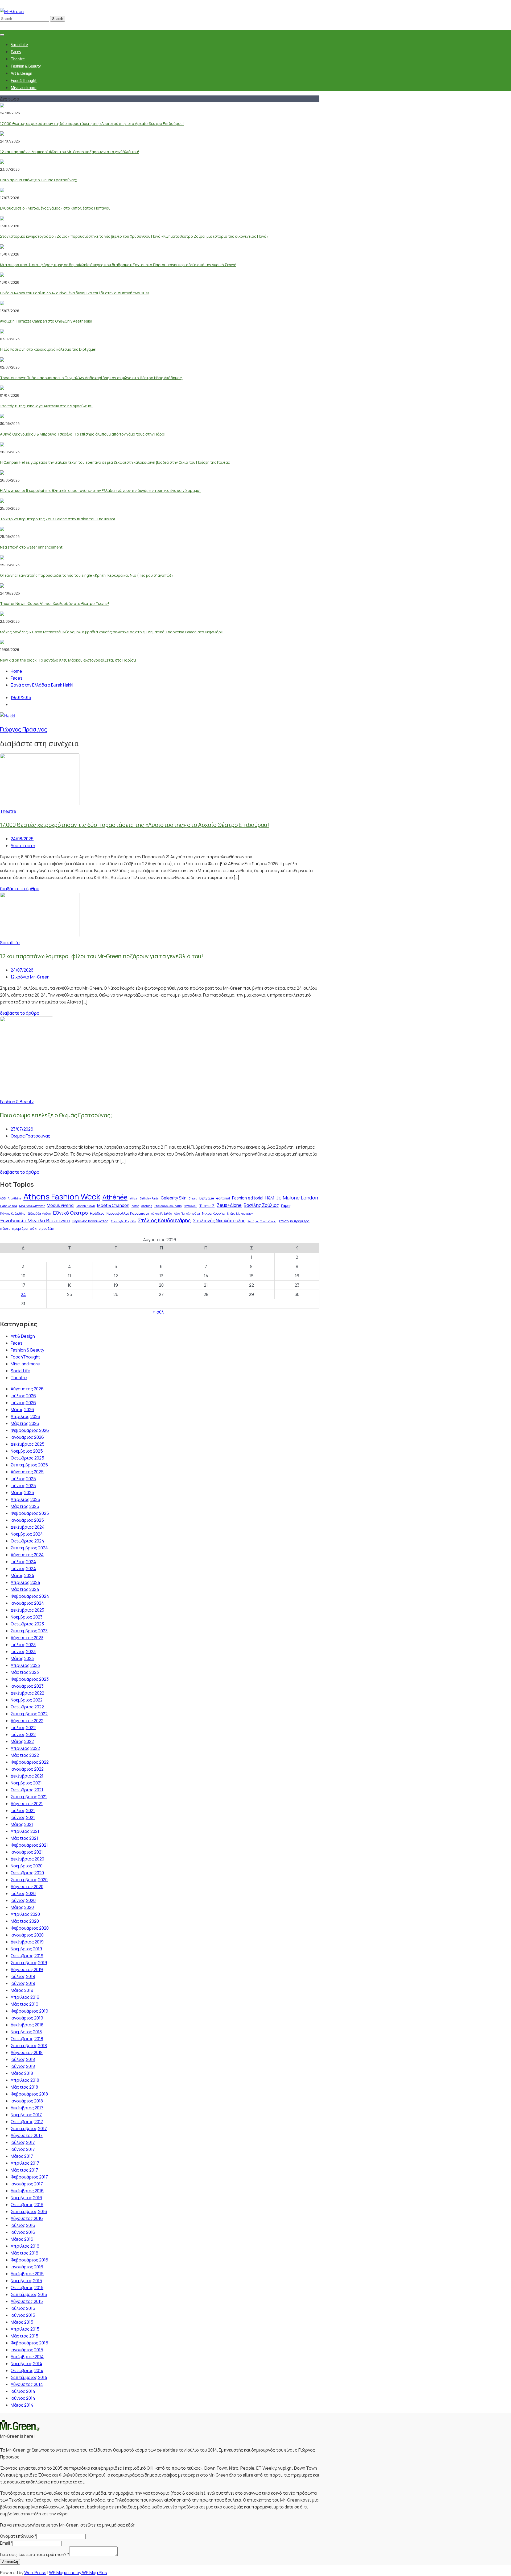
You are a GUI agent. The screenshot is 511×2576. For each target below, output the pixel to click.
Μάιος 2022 (22, 1741)
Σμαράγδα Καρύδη (123, 1221)
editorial (223, 1198)
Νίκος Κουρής (213, 1213)
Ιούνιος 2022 (23, 1734)
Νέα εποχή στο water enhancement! (32, 547)
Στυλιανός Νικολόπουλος (219, 1221)
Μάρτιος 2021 (24, 1838)
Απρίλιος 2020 (25, 1914)
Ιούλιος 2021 (23, 1810)
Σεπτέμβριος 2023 (29, 1631)
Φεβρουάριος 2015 (29, 2343)
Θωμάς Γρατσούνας (30, 1136)
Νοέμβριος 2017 (26, 2115)
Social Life (19, 45)
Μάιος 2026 (22, 1410)
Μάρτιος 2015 (24, 2336)
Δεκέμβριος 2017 (27, 2108)
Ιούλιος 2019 (23, 1976)
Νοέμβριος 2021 (26, 1783)
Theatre (18, 59)
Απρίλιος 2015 (25, 2329)
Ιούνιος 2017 (23, 2149)
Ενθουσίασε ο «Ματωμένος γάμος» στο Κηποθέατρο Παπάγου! (56, 208)
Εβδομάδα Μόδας (39, 1214)
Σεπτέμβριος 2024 (29, 1548)
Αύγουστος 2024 (27, 1555)
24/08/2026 (22, 839)
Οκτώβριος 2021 (27, 1790)
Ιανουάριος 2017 (27, 2184)
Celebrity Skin (174, 1198)
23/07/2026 (22, 1129)
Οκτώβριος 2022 (27, 1707)
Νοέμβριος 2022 (27, 1700)
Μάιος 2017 (22, 2156)
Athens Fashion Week (62, 1197)
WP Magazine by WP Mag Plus (78, 2573)
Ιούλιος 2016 (23, 2225)
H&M (270, 1198)
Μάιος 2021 (22, 1824)
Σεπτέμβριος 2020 (29, 1880)
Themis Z (207, 1206)
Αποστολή (10, 2562)
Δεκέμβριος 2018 (27, 2025)
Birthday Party (149, 1198)
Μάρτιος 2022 (25, 1755)
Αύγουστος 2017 (27, 2135)
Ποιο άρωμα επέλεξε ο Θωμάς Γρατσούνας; (39, 180)
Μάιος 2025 (22, 1492)
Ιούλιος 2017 (23, 2142)
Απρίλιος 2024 (25, 1582)
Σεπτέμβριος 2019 (29, 1963)
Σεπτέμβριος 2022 (29, 1714)
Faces (16, 52)
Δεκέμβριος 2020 (27, 1859)
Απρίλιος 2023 (25, 1665)
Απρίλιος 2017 (25, 2163)
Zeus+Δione (229, 1205)
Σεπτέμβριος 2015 (29, 2294)
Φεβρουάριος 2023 (30, 1679)
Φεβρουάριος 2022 (30, 1762)
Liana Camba (9, 1206)
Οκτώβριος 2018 (27, 2039)
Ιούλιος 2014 (23, 2391)
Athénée (115, 1197)
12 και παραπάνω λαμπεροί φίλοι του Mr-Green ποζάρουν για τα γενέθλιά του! (70, 152)
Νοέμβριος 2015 (26, 2281)
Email (6, 2543)
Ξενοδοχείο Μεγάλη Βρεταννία (35, 1220)
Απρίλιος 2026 (25, 1416)
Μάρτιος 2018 (24, 2087)
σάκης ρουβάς (42, 1228)
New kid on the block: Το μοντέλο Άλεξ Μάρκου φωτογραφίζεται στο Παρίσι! (68, 660)
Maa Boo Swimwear (32, 1206)
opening (147, 1206)
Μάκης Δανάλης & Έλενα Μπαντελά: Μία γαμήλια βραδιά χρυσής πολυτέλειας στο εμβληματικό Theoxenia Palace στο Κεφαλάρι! (112, 632)
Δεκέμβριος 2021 (27, 1776)
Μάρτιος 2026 (25, 1423)
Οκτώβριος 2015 (27, 2288)
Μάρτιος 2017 (24, 2170)
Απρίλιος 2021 (25, 1831)
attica (133, 1198)
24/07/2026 (22, 970)
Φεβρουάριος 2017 (29, 2177)
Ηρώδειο (97, 1213)
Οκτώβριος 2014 (27, 2370)
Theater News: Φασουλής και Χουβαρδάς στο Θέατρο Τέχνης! (55, 603)
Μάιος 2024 (22, 1575)
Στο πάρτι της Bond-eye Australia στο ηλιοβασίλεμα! (46, 406)
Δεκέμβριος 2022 (27, 1693)
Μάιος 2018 (22, 2073)
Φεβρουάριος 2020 (30, 1928)
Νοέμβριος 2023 (27, 1617)
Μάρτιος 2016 (24, 2253)
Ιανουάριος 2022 (27, 1769)
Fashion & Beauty (26, 66)
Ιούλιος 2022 (23, 1728)
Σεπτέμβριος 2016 (29, 2211)
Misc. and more (24, 88)
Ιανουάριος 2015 (27, 2350)
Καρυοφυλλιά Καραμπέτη (128, 1213)
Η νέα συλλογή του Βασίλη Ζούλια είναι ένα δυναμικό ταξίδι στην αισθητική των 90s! (75, 293)
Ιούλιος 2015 (23, 2308)
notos (135, 1206)
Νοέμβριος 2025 (27, 1451)
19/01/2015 (21, 697)
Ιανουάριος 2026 (27, 1437)
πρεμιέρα (20, 1228)
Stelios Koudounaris (168, 1206)
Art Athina (15, 1198)
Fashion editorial (248, 1198)
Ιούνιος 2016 (23, 2232)
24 (23, 1294)
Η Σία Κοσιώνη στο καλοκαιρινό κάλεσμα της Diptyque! (48, 349)
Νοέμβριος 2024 (27, 1534)
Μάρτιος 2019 (24, 2004)
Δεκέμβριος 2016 (27, 2191)
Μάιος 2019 (22, 1990)
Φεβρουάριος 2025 (30, 1513)
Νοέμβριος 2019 (26, 1949)
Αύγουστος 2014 (27, 2384)
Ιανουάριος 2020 (27, 1935)
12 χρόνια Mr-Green (30, 977)
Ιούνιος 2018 (23, 2066)
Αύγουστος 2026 (27, 1389)
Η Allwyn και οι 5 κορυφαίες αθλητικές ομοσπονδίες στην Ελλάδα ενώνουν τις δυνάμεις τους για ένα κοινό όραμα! (100, 490)
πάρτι (5, 1228)
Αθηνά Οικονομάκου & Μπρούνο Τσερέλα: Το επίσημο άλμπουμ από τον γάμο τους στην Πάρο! (83, 434)
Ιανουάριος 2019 (27, 2018)
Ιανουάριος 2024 (27, 1603)
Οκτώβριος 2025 (27, 1458)
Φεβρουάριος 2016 (29, 2260)
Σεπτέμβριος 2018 (29, 2046)
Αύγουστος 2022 (27, 1721)
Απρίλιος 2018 (25, 2080)
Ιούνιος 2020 (23, 1900)
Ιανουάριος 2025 (27, 1520)
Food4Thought (24, 80)
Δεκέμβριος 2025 (28, 1444)
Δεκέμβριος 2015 (27, 2274)
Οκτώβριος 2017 (27, 2122)
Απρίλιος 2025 (25, 1499)
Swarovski (190, 1206)
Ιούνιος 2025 (23, 1486)
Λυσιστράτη (23, 846)
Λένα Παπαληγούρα (187, 1214)
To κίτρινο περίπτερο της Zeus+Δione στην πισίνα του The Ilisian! (58, 519)
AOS (3, 1198)
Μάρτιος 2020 (25, 1921)
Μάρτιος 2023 (25, 1672)
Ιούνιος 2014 (23, 2398)
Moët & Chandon (113, 1205)
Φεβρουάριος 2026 (30, 1430)
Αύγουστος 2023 (27, 1638)
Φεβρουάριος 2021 (29, 1845)
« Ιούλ (158, 1312)
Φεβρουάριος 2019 (29, 2011)
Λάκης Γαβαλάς (162, 1214)
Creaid (193, 1198)
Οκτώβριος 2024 (27, 1541)
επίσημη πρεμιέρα (294, 1221)
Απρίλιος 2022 (25, 1748)
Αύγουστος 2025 (27, 1472)
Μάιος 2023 (22, 1658)
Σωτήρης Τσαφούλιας (262, 1221)
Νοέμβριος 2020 (27, 1866)
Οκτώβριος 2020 (27, 1873)
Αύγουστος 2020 (27, 1887)
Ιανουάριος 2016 (27, 2267)
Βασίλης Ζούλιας (261, 1205)
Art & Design (21, 73)
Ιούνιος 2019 (23, 1983)
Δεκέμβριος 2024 (28, 1527)
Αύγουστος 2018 (27, 2052)
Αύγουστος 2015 (27, 2301)
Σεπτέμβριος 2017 (29, 2128)
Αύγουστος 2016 (27, 2218)
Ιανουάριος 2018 (27, 2101)
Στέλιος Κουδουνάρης (164, 1220)
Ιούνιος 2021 (23, 1817)
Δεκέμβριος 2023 (27, 1610)
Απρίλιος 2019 (25, 1997)
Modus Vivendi (61, 1205)
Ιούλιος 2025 (23, 1479)
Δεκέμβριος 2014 (27, 2357)
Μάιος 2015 (22, 2322)
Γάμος (286, 1206)
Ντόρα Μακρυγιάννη (241, 1214)
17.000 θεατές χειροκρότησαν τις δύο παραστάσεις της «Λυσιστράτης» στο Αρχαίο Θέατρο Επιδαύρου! (92, 124)
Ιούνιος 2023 (23, 1651)
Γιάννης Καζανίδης (13, 1214)
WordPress (35, 2573)
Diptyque (207, 1198)
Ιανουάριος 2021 (27, 1852)
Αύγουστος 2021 (27, 1804)
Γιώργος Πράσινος (24, 729)
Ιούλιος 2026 (23, 1396)
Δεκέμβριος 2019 (27, 1942)
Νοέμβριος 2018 (26, 2032)
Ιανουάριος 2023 (27, 1686)
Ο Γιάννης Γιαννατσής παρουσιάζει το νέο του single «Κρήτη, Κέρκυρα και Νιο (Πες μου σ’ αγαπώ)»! (87, 575)
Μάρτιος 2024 (25, 1589)
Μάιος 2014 (22, 2405)
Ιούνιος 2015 (23, 2315)
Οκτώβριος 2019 (27, 1956)
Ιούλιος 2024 (23, 1562)
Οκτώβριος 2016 (27, 2205)
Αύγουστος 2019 (27, 1969)
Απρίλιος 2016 (25, 2246)
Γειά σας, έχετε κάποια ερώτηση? (35, 2554)
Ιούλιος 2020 (23, 1893)
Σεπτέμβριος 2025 (29, 1465)
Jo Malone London (297, 1198)
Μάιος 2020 (22, 1907)
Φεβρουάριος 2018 (29, 2094)
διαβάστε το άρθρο (20, 889)
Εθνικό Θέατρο (70, 1213)
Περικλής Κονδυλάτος (90, 1221)
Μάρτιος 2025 (25, 1506)
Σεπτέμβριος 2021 (29, 1797)
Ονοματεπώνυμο (18, 2536)
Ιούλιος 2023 (23, 1645)
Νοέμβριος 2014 (26, 2364)
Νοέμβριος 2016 (26, 2198)
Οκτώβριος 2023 (27, 1624)
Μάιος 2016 (22, 2239)
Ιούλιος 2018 (23, 2059)
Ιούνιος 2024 (23, 1569)
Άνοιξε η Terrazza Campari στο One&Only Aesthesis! (46, 321)
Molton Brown (86, 1206)
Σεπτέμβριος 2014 (29, 2377)
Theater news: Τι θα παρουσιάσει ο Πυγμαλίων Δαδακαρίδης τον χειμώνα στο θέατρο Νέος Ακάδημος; (92, 378)
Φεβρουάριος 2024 (30, 1596)
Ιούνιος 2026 (23, 1403)
